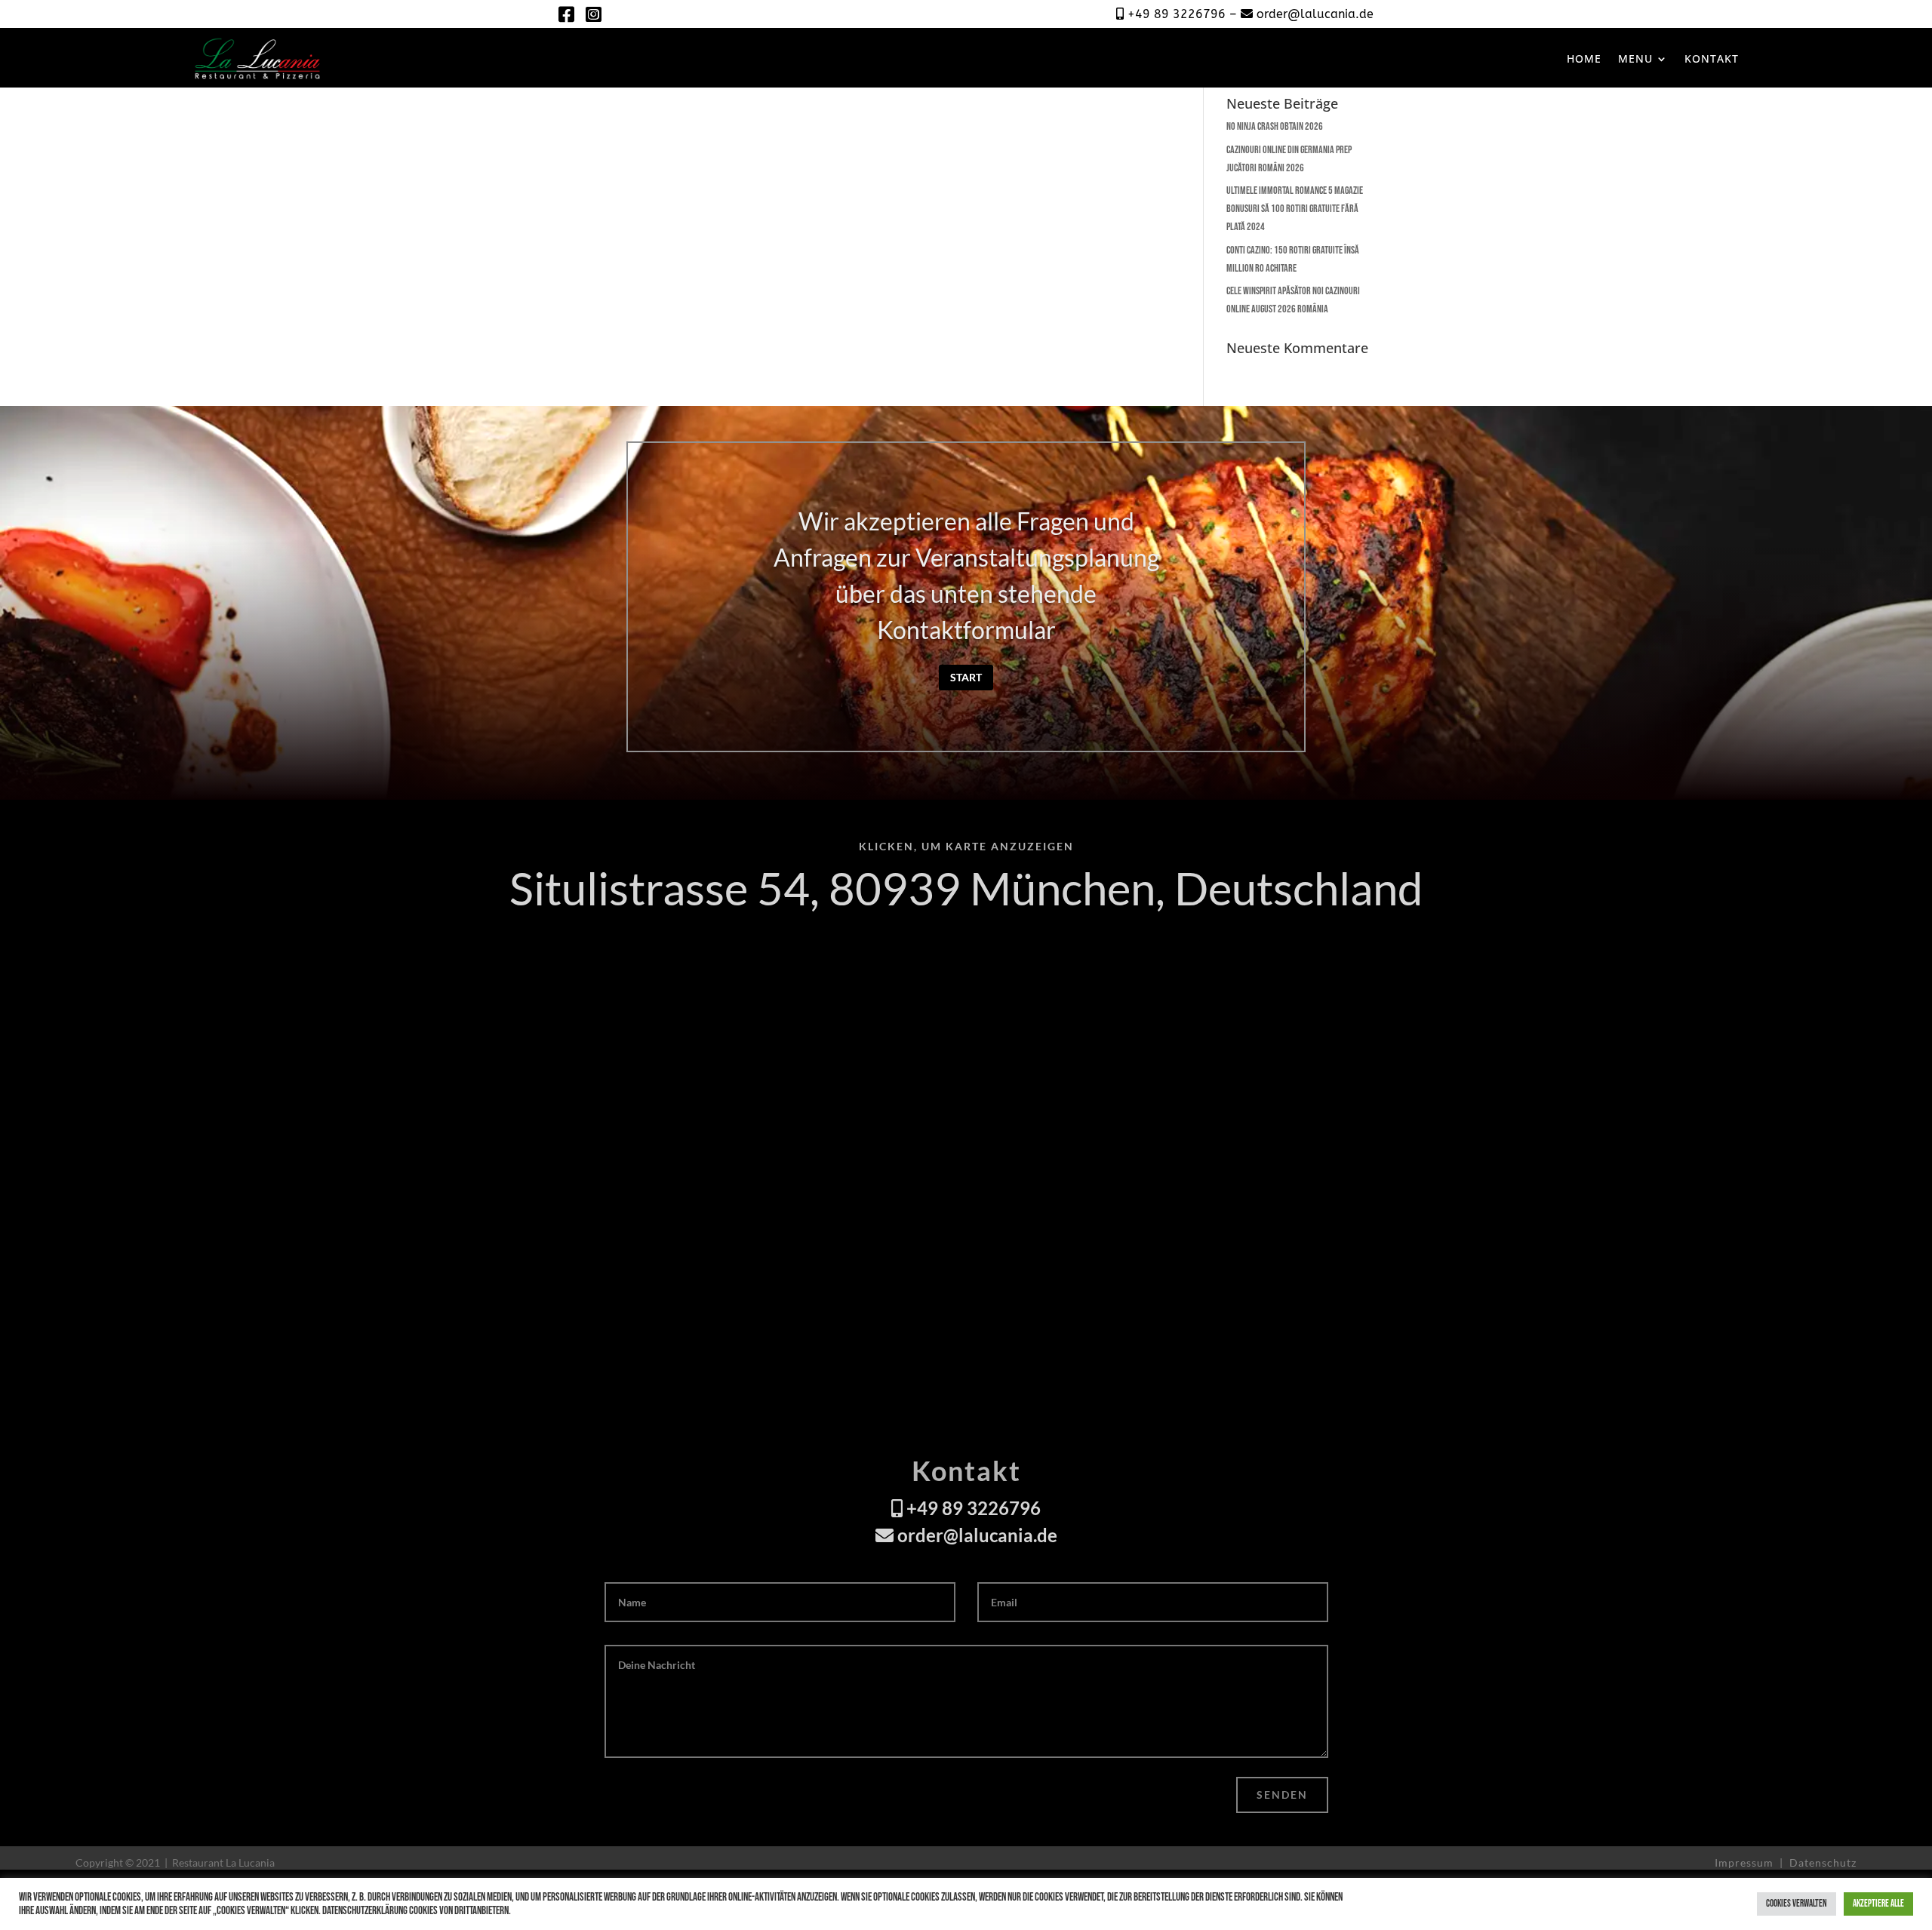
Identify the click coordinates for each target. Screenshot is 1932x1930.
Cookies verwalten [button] (1797, 1904)
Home (1584, 58)
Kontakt (1712, 58)
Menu (1635, 58)
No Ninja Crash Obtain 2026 (1275, 126)
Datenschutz (1823, 1862)
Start (966, 677)
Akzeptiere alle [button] (1878, 1904)
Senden (1282, 1795)
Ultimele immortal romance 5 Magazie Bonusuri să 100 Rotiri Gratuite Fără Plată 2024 (1295, 209)
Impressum (1746, 1862)
